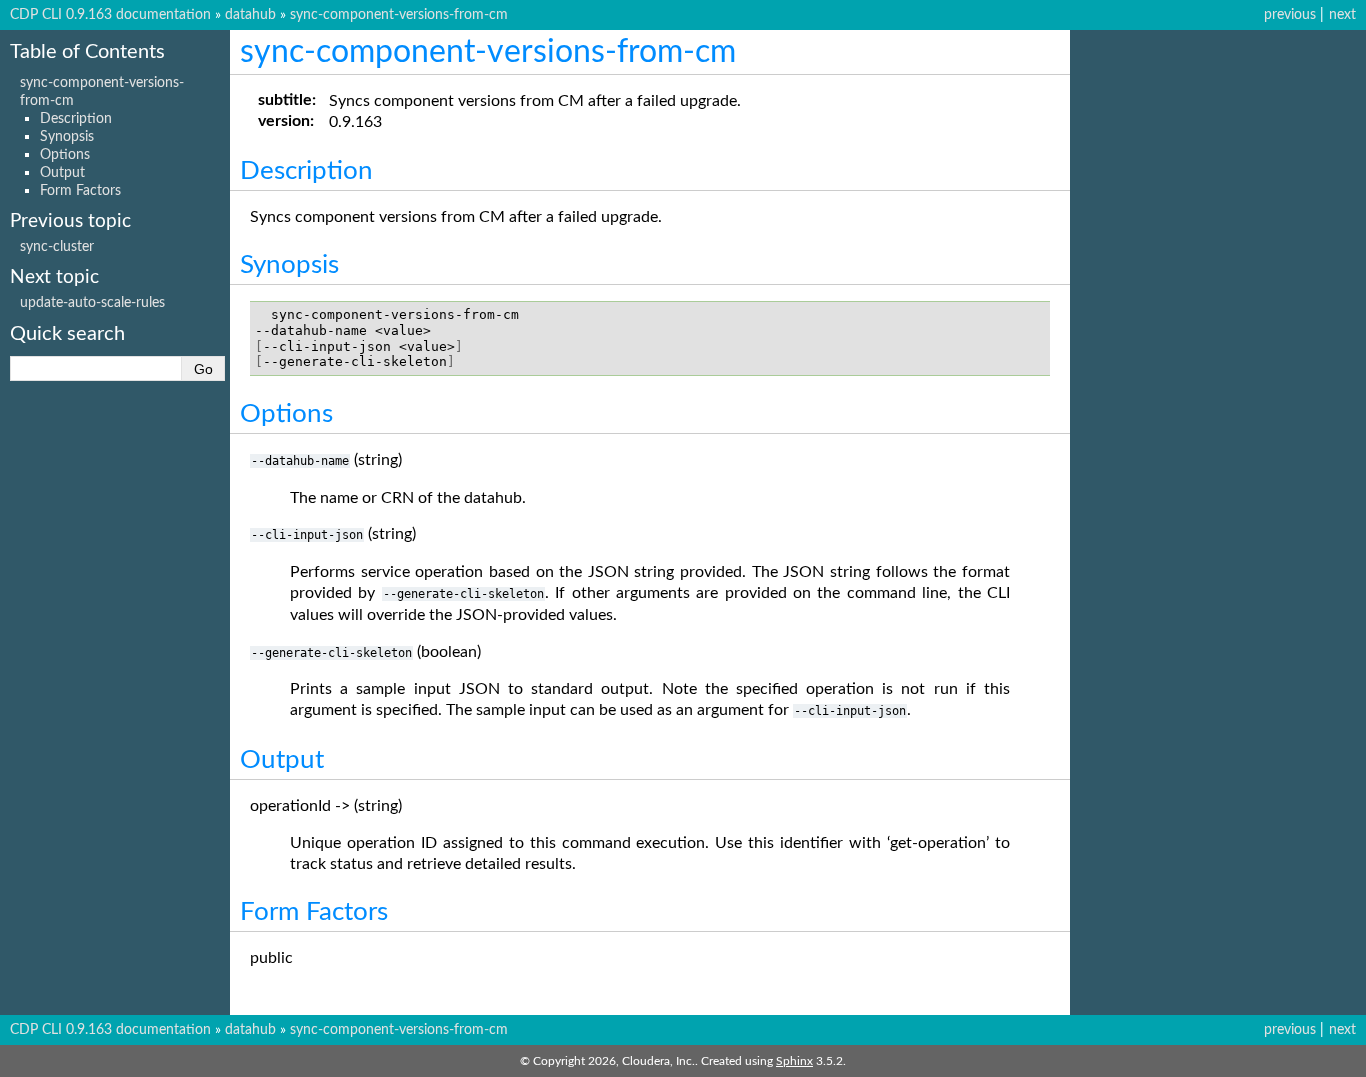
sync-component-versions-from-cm (399, 14)
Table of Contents (87, 52)
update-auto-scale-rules (92, 302)
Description (76, 118)
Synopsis (67, 136)
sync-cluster (57, 246)
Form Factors (80, 190)
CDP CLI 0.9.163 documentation (110, 14)
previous (1290, 14)
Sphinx (794, 1061)
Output (62, 172)
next (1342, 14)
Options (65, 154)
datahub (250, 14)
